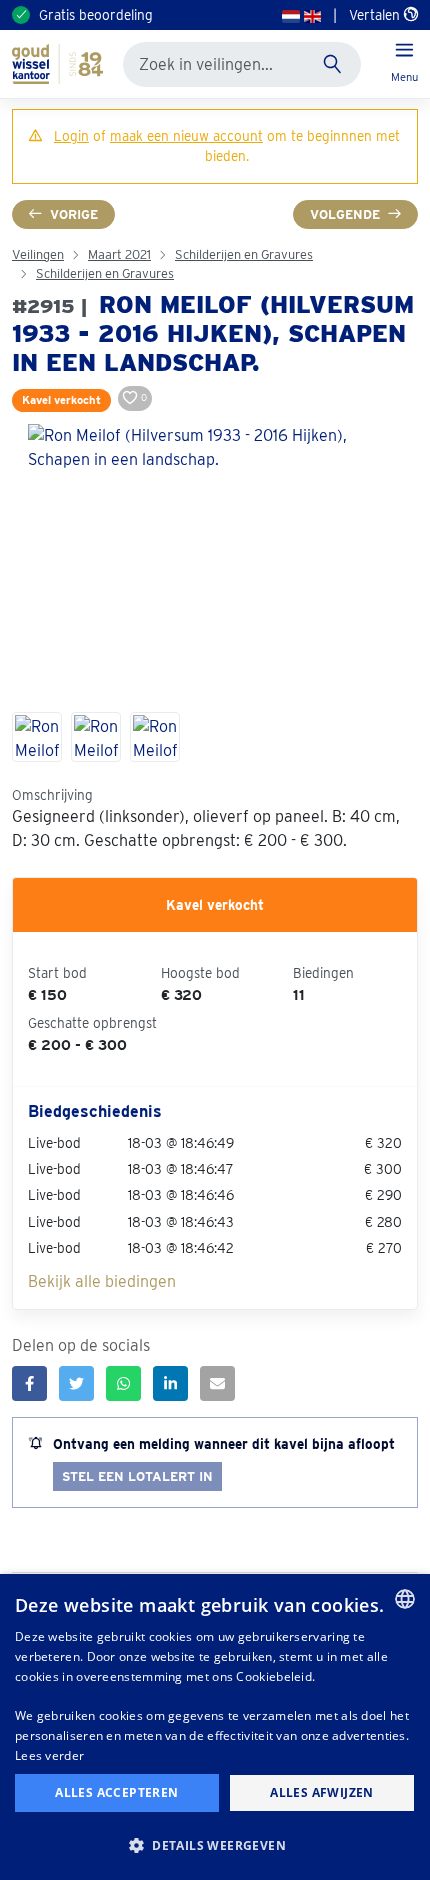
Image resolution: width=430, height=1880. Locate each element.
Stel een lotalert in (137, 1476)
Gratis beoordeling (96, 15)
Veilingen (38, 254)
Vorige (74, 214)
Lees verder (49, 1755)
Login (71, 136)
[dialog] (215, 1727)
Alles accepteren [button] (116, 1792)
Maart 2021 (119, 254)
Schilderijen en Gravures (244, 254)
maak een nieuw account (186, 136)
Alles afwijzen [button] (322, 1792)
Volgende (345, 214)
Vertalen (376, 15)
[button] (215, 1845)
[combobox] (405, 1599)
